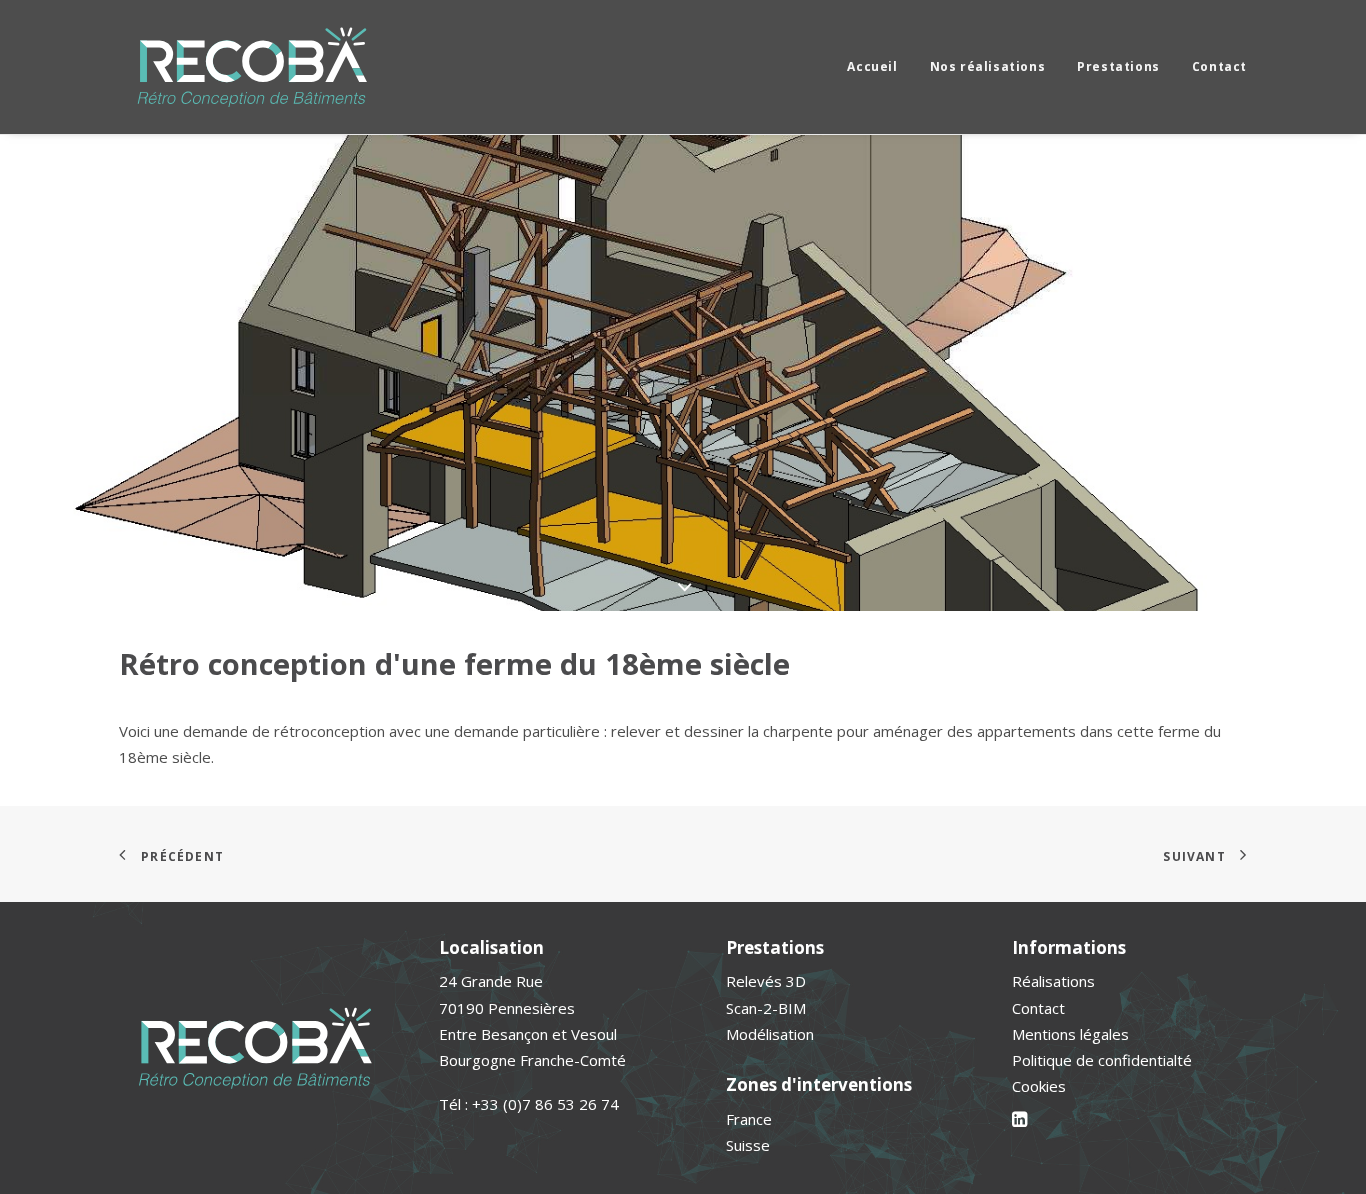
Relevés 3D (766, 981)
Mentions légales (1070, 1034)
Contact (1219, 66)
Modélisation (770, 1034)
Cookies (1039, 1086)
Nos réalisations (988, 66)
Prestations (1118, 66)
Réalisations (1053, 981)
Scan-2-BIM (766, 1008)
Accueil (872, 66)
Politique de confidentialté (1102, 1060)
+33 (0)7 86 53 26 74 (545, 1104)
